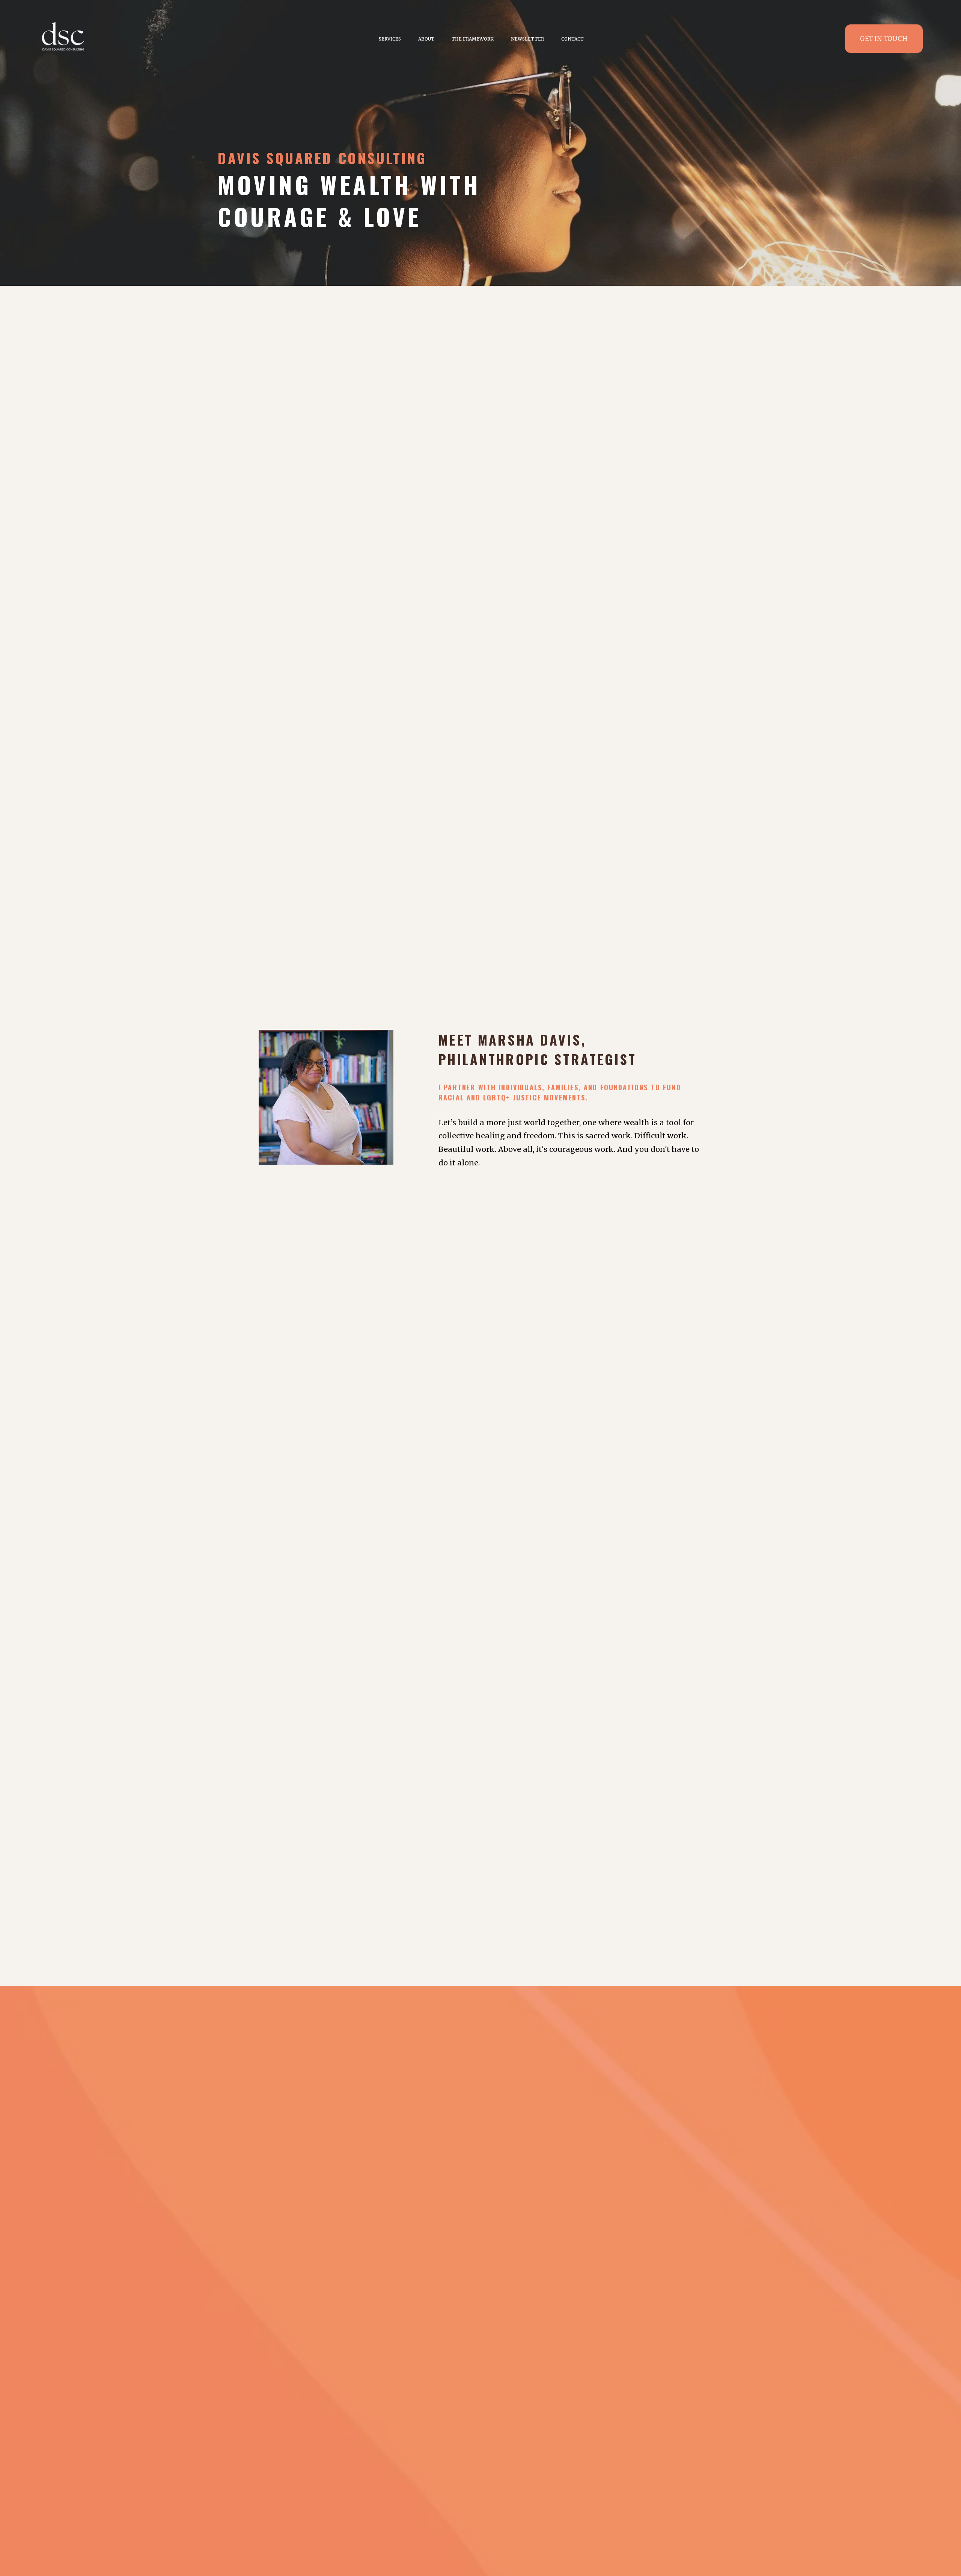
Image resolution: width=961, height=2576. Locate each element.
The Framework (473, 39)
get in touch (884, 39)
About (426, 39)
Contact (572, 39)
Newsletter (527, 39)
